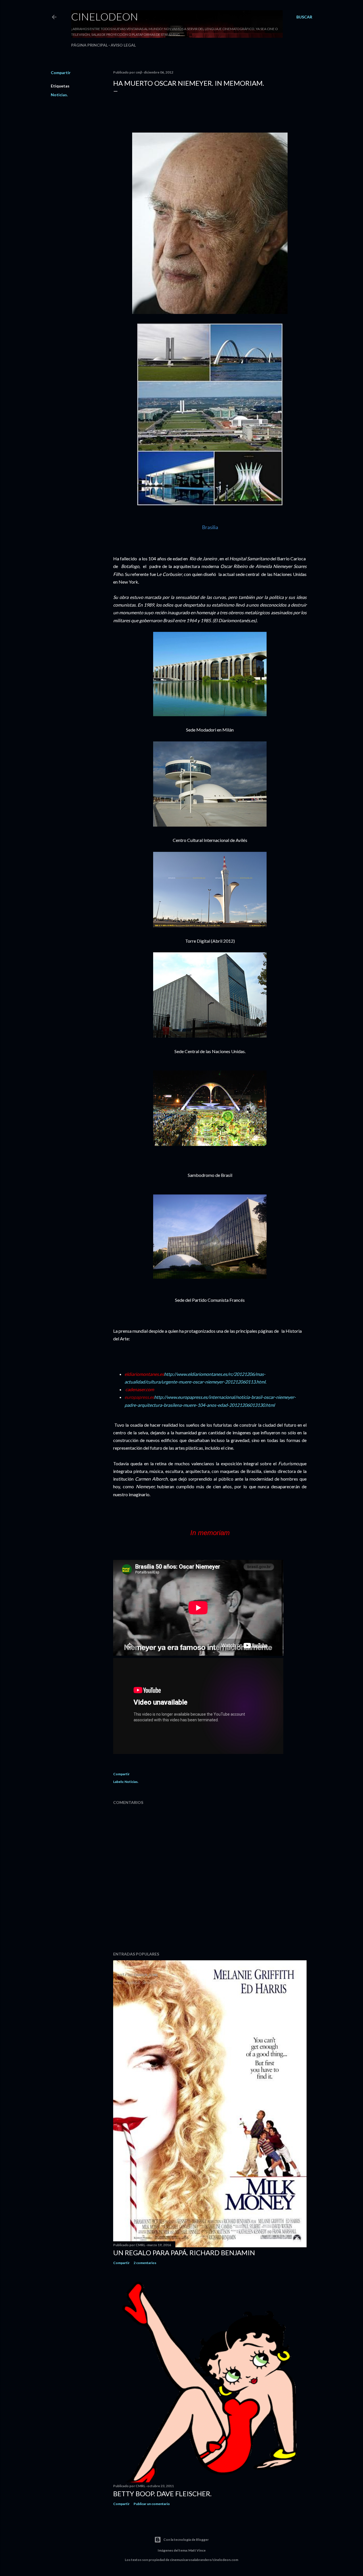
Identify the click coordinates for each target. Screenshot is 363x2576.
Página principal (89, 45)
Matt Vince (197, 2550)
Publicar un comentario (152, 2504)
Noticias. (59, 95)
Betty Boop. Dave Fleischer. (162, 2494)
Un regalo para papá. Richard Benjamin (184, 2253)
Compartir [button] (61, 73)
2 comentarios (145, 2263)
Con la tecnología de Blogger (186, 2540)
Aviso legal (123, 45)
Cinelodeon (105, 16)
